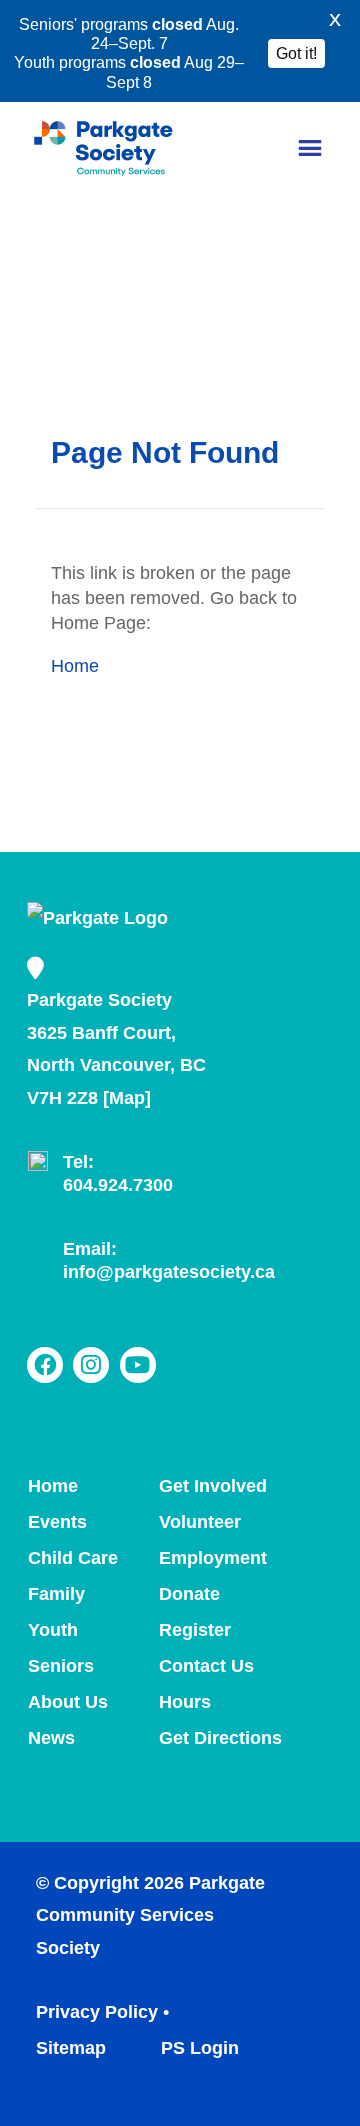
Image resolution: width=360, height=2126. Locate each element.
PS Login (197, 2048)
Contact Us (206, 1666)
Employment (213, 1558)
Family (56, 1594)
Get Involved (213, 1486)
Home (75, 666)
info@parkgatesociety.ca (169, 1272)
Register (195, 1630)
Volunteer (200, 1522)
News (51, 1738)
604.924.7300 (118, 1185)
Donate (189, 1594)
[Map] (127, 1098)
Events (57, 1522)
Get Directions (220, 1738)
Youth (53, 1630)
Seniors (61, 1666)
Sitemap (71, 2048)
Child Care (73, 1558)
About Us (68, 1702)
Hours (185, 1702)
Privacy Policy (97, 2012)
